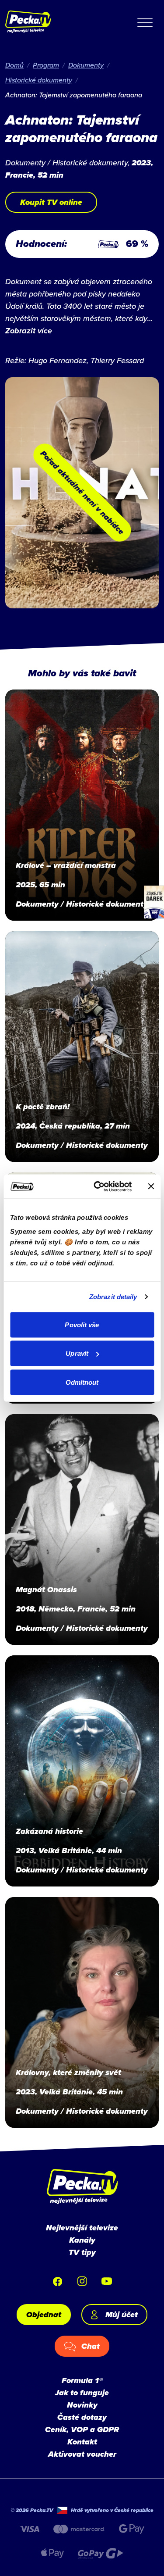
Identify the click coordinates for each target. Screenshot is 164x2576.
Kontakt (82, 2442)
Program (46, 65)
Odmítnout (82, 1382)
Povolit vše (82, 1324)
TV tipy (82, 2252)
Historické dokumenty (39, 80)
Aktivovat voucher (82, 2454)
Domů (14, 65)
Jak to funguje (82, 2393)
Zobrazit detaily (113, 1297)
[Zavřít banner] (151, 1186)
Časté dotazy (82, 2417)
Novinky (82, 2405)
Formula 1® (82, 2380)
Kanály (82, 2240)
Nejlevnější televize (82, 2228)
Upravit (77, 1353)
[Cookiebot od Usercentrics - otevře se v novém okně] (98, 1186)
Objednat (44, 2315)
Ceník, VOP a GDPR (82, 2430)
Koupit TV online (51, 202)
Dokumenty (86, 65)
